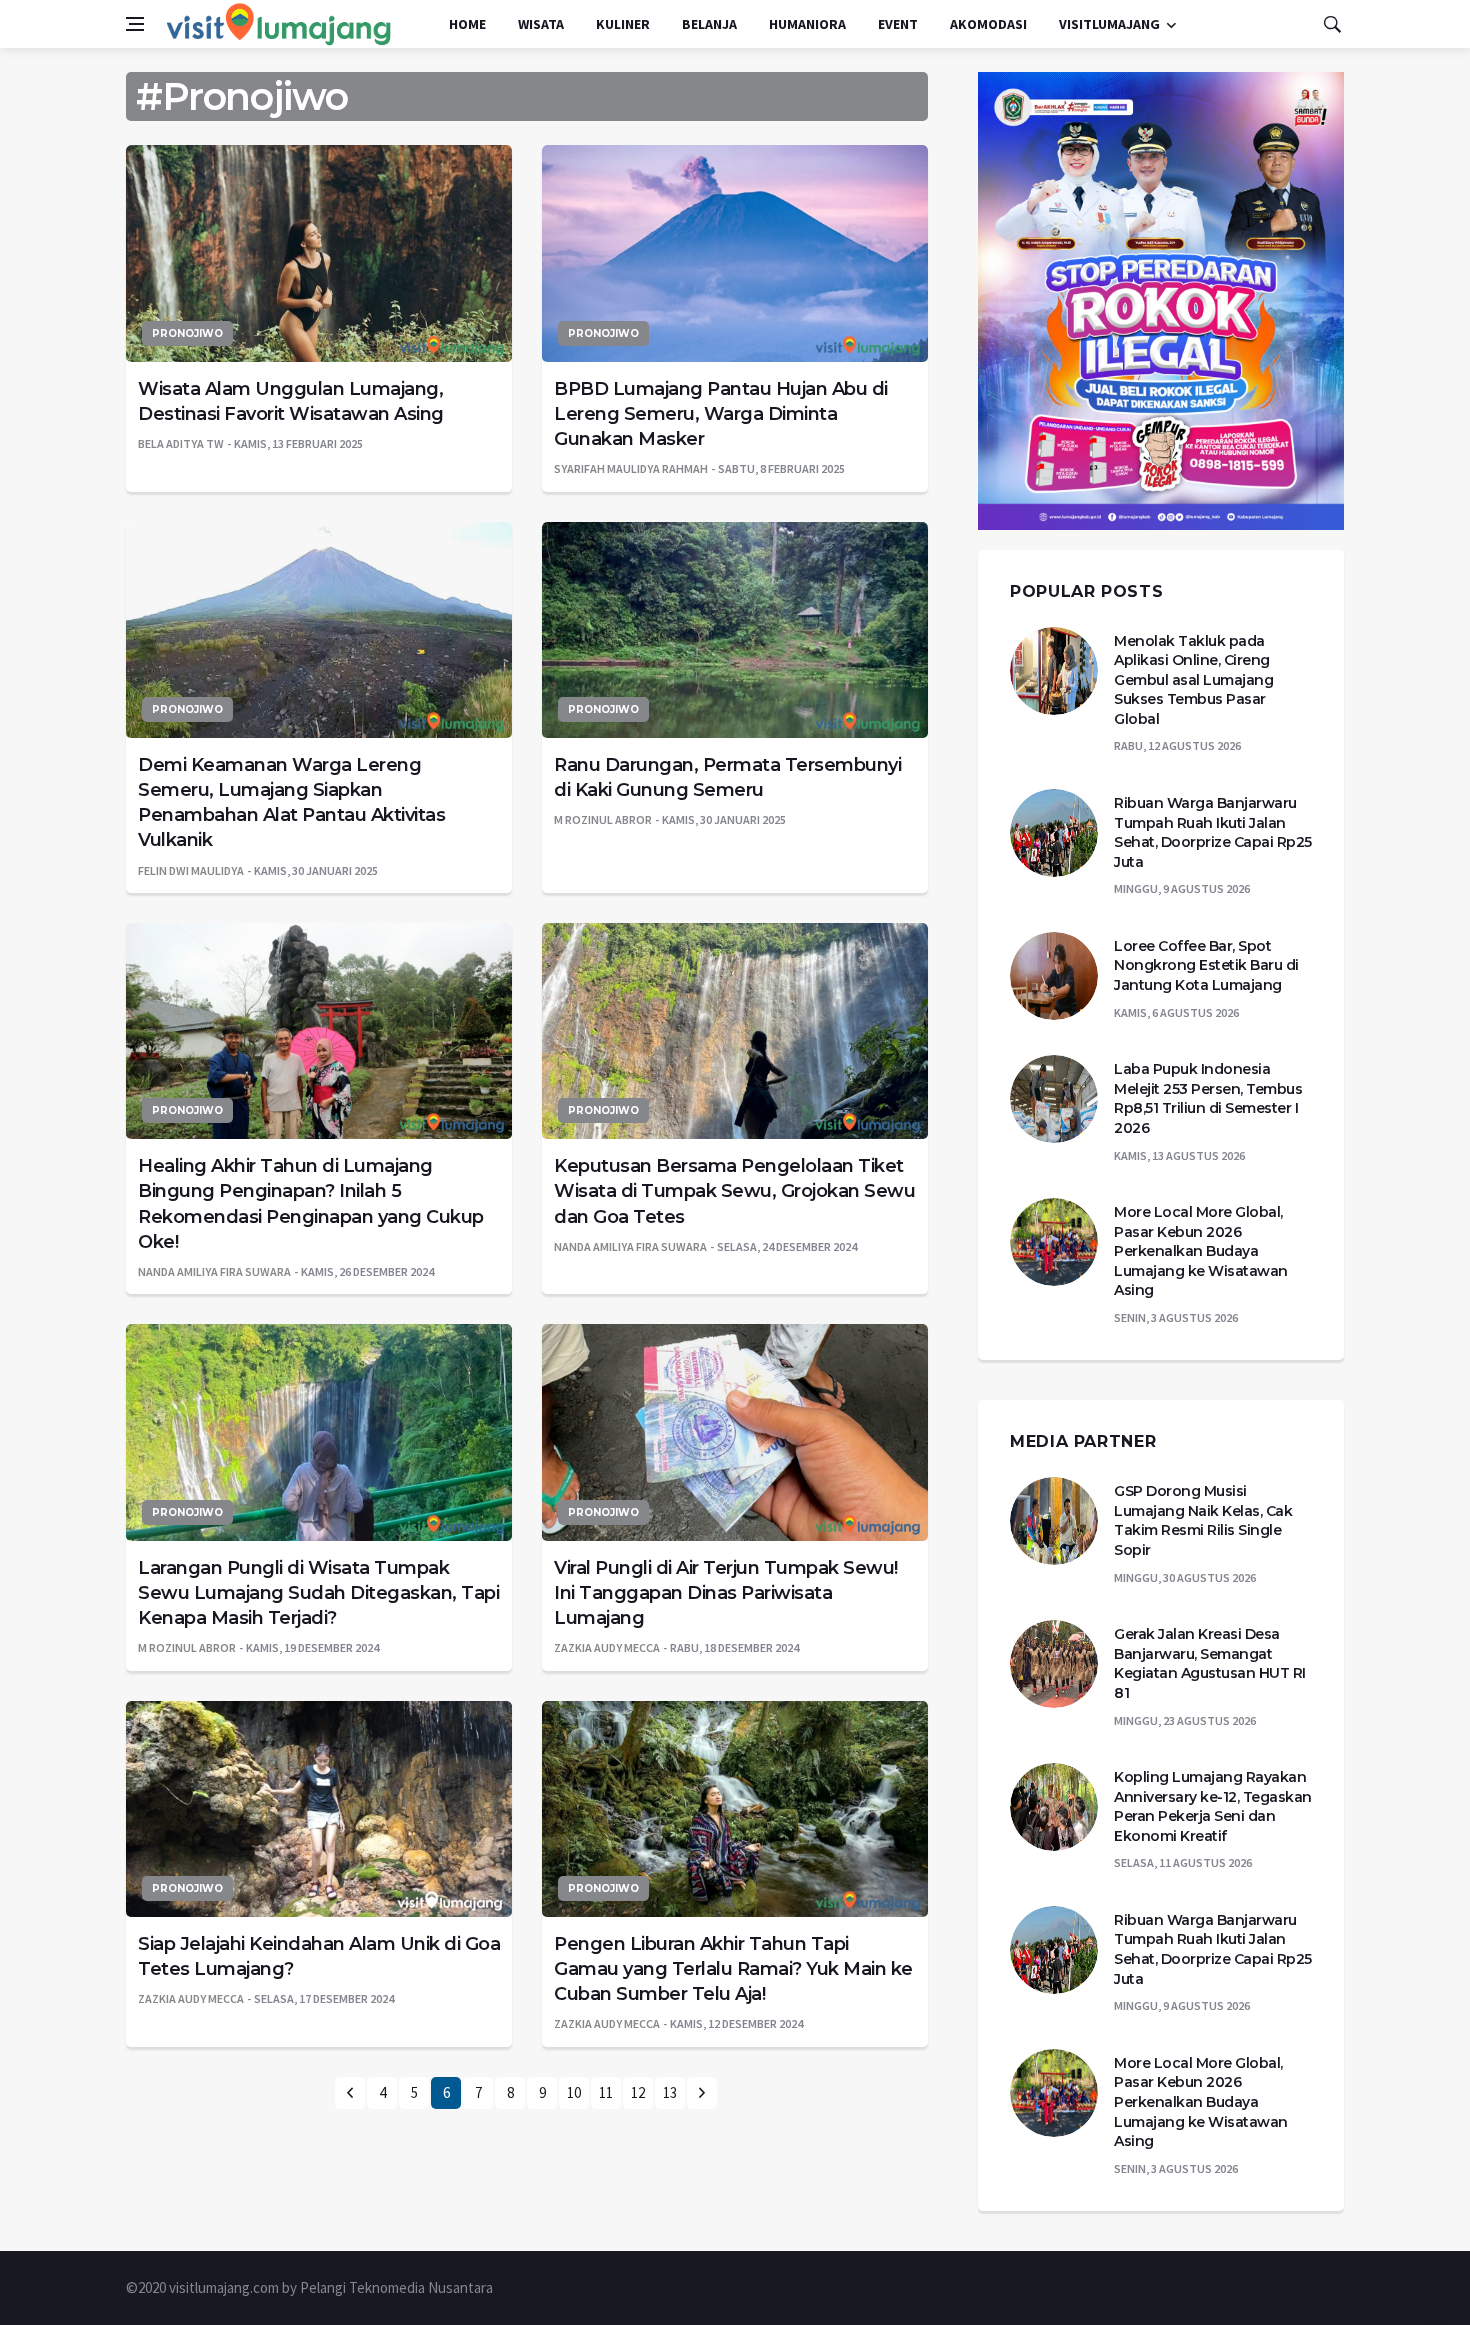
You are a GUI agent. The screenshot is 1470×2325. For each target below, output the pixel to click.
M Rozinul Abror (603, 819)
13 (670, 2092)
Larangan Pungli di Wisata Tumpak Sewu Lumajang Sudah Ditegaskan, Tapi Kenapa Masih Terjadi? (318, 1593)
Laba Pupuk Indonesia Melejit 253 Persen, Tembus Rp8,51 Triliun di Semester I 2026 (1208, 1098)
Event (898, 24)
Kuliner (623, 24)
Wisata (541, 24)
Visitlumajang (1109, 24)
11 (606, 2092)
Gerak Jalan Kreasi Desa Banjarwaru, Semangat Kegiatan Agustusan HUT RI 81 (1210, 1663)
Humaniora (807, 24)
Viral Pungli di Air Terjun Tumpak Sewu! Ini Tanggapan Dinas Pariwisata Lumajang (726, 1593)
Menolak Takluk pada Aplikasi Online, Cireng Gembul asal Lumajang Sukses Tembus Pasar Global (1193, 680)
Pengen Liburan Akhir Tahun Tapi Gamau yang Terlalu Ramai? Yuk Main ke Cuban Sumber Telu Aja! (733, 1969)
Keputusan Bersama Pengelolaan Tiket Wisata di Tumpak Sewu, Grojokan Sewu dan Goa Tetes (734, 1191)
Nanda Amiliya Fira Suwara (214, 1271)
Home (467, 24)
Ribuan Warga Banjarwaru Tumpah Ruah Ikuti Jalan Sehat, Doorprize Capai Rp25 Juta (1213, 832)
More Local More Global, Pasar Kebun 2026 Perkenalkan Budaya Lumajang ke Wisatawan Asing (1201, 1251)
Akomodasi (988, 24)
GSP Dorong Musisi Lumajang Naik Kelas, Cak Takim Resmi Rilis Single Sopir (1203, 1520)
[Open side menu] (135, 24)
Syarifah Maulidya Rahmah (631, 468)
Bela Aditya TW (181, 443)
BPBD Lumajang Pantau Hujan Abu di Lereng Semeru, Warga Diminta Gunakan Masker (721, 414)
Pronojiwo (187, 333)
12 (638, 2092)
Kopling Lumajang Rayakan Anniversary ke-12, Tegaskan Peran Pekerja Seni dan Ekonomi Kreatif (1213, 1806)
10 (574, 2092)
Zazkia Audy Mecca (607, 1647)
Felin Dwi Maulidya (191, 870)
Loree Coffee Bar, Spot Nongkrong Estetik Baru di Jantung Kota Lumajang (1206, 965)
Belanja (709, 24)
